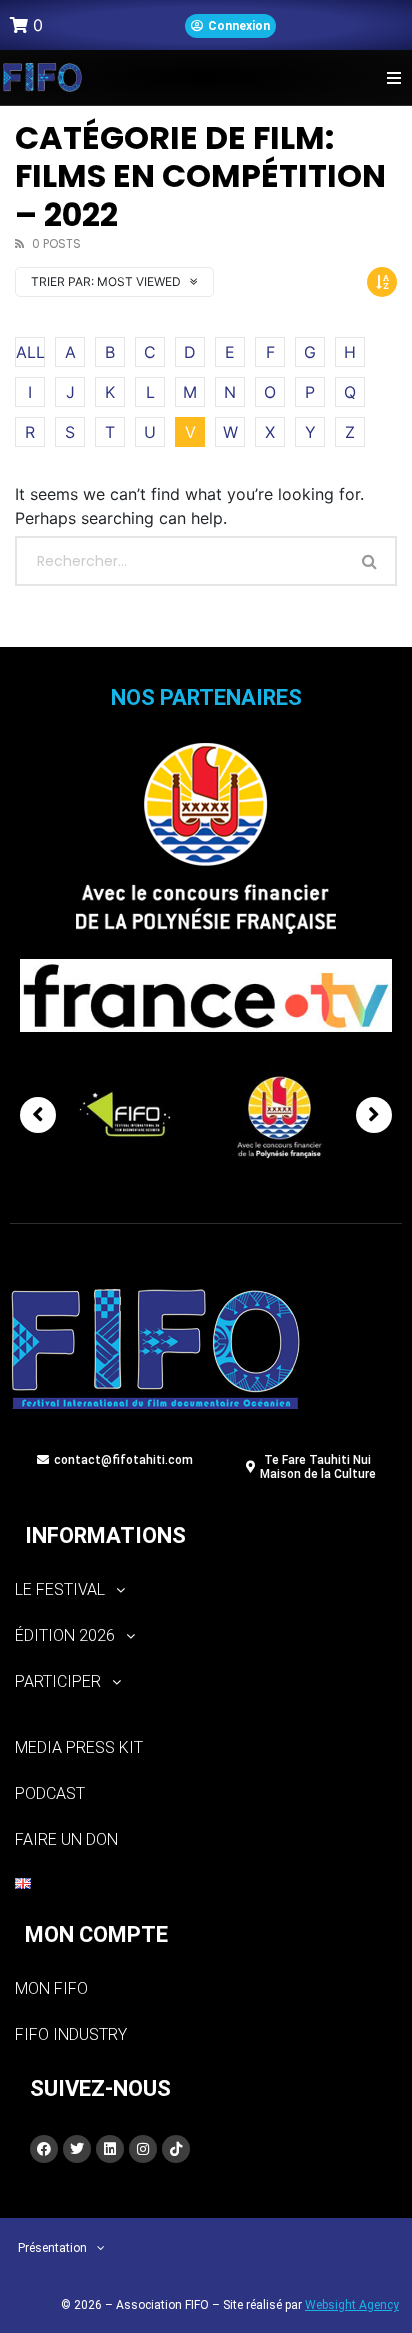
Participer (58, 1681)
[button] (394, 77)
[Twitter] (77, 2149)
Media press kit (79, 1747)
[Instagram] (143, 2149)
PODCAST (50, 1793)
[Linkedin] (110, 2149)
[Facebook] (44, 2149)
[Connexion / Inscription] (230, 26)
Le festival (60, 1589)
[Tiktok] (176, 2149)
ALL (30, 352)
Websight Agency (352, 2305)
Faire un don (66, 1839)
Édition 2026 (65, 1635)
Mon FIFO (51, 1988)
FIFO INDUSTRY (71, 2034)
